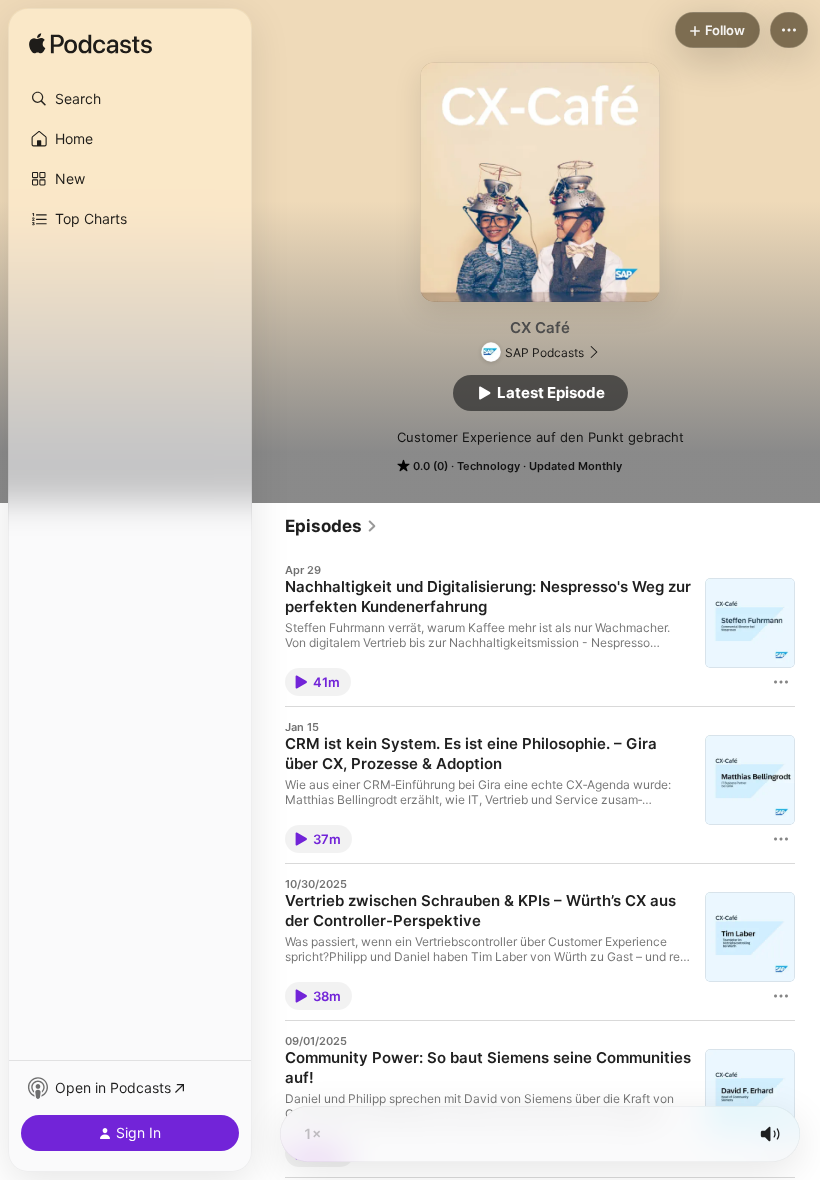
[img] (90, 45)
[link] (331, 526)
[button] (130, 99)
